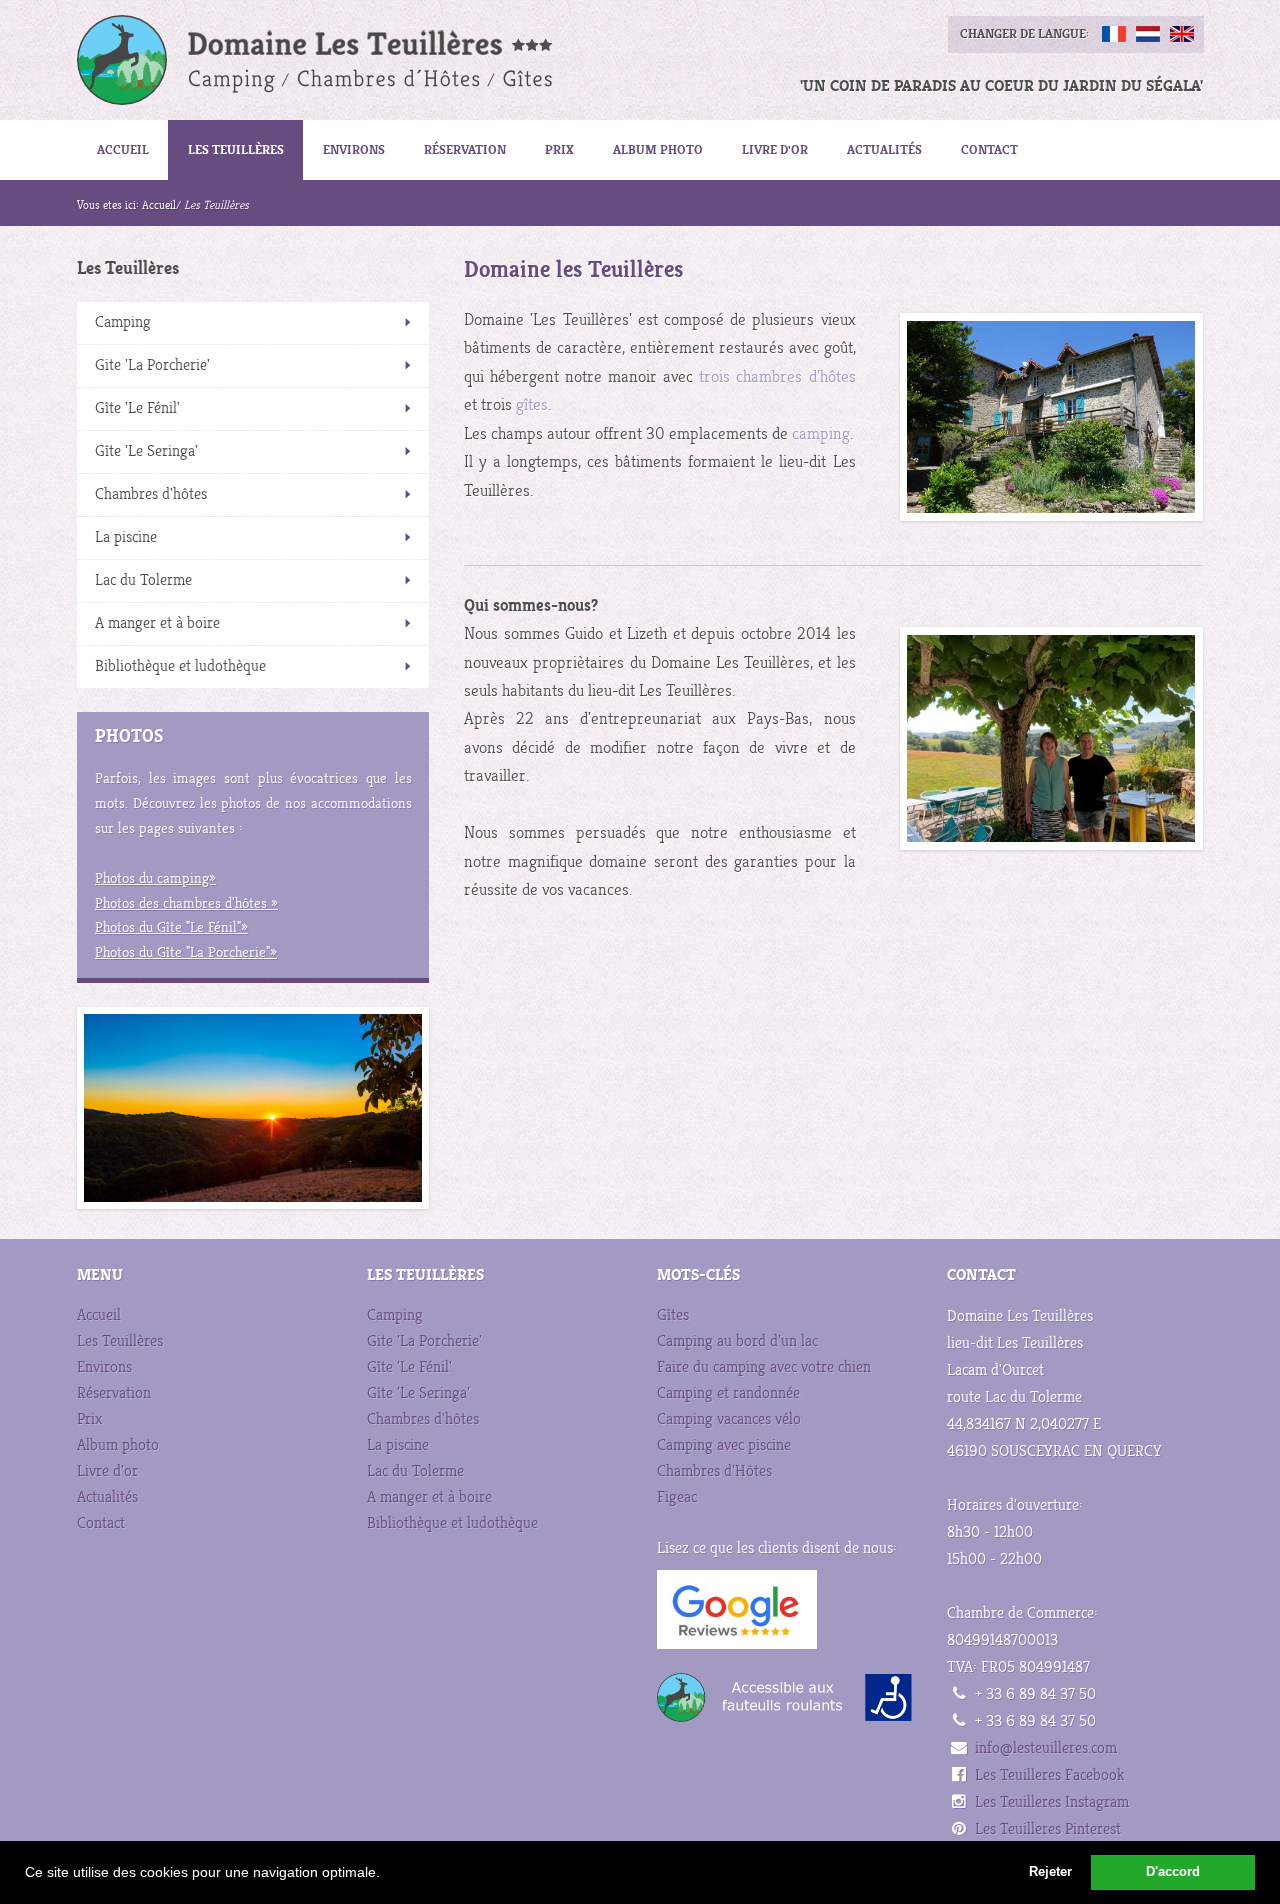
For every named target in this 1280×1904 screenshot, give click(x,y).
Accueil (123, 149)
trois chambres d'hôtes (777, 377)
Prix (559, 149)
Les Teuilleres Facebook (1049, 1775)
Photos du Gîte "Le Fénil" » (171, 927)
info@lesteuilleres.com (1046, 1748)
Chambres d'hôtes (151, 494)
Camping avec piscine (724, 1445)
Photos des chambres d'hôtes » (186, 903)
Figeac (677, 1497)
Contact (989, 149)
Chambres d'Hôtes (714, 1471)
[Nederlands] (1148, 34)
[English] (1182, 34)
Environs (354, 149)
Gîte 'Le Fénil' (137, 408)
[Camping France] (1051, 417)
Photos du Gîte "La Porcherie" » (186, 952)
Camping (123, 322)
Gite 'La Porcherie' (152, 365)
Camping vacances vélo (729, 1419)
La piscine (126, 537)
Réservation (465, 149)
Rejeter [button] (1050, 1872)
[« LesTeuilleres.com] (296, 60)
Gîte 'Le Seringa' (146, 451)
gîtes (532, 405)
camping (821, 434)
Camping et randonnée (728, 1393)
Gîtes (673, 1315)
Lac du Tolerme (143, 580)
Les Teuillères (236, 149)
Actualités (884, 149)
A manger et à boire (157, 623)
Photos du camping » (155, 878)
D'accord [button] (1173, 1872)
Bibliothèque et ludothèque (180, 666)
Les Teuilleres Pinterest (1048, 1829)
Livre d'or (775, 149)
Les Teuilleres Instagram (1052, 1802)
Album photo (658, 149)
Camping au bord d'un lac (737, 1341)
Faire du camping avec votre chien (764, 1367)
